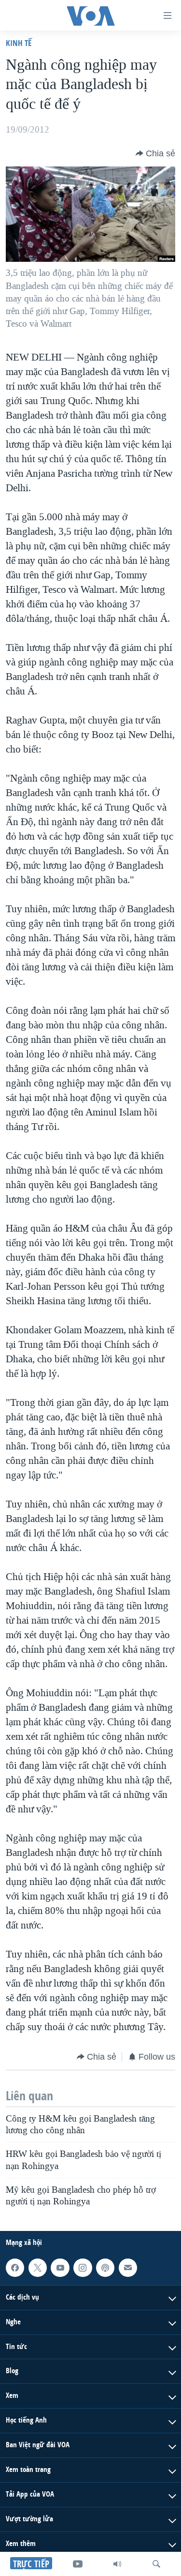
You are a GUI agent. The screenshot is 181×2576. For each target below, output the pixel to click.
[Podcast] (105, 2268)
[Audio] (117, 2564)
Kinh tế (19, 43)
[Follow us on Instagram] (83, 2268)
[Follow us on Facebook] (15, 2268)
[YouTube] (78, 2564)
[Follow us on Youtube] (60, 2268)
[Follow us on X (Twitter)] (38, 2268)
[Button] (155, 153)
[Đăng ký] (128, 2268)
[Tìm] (156, 2564)
